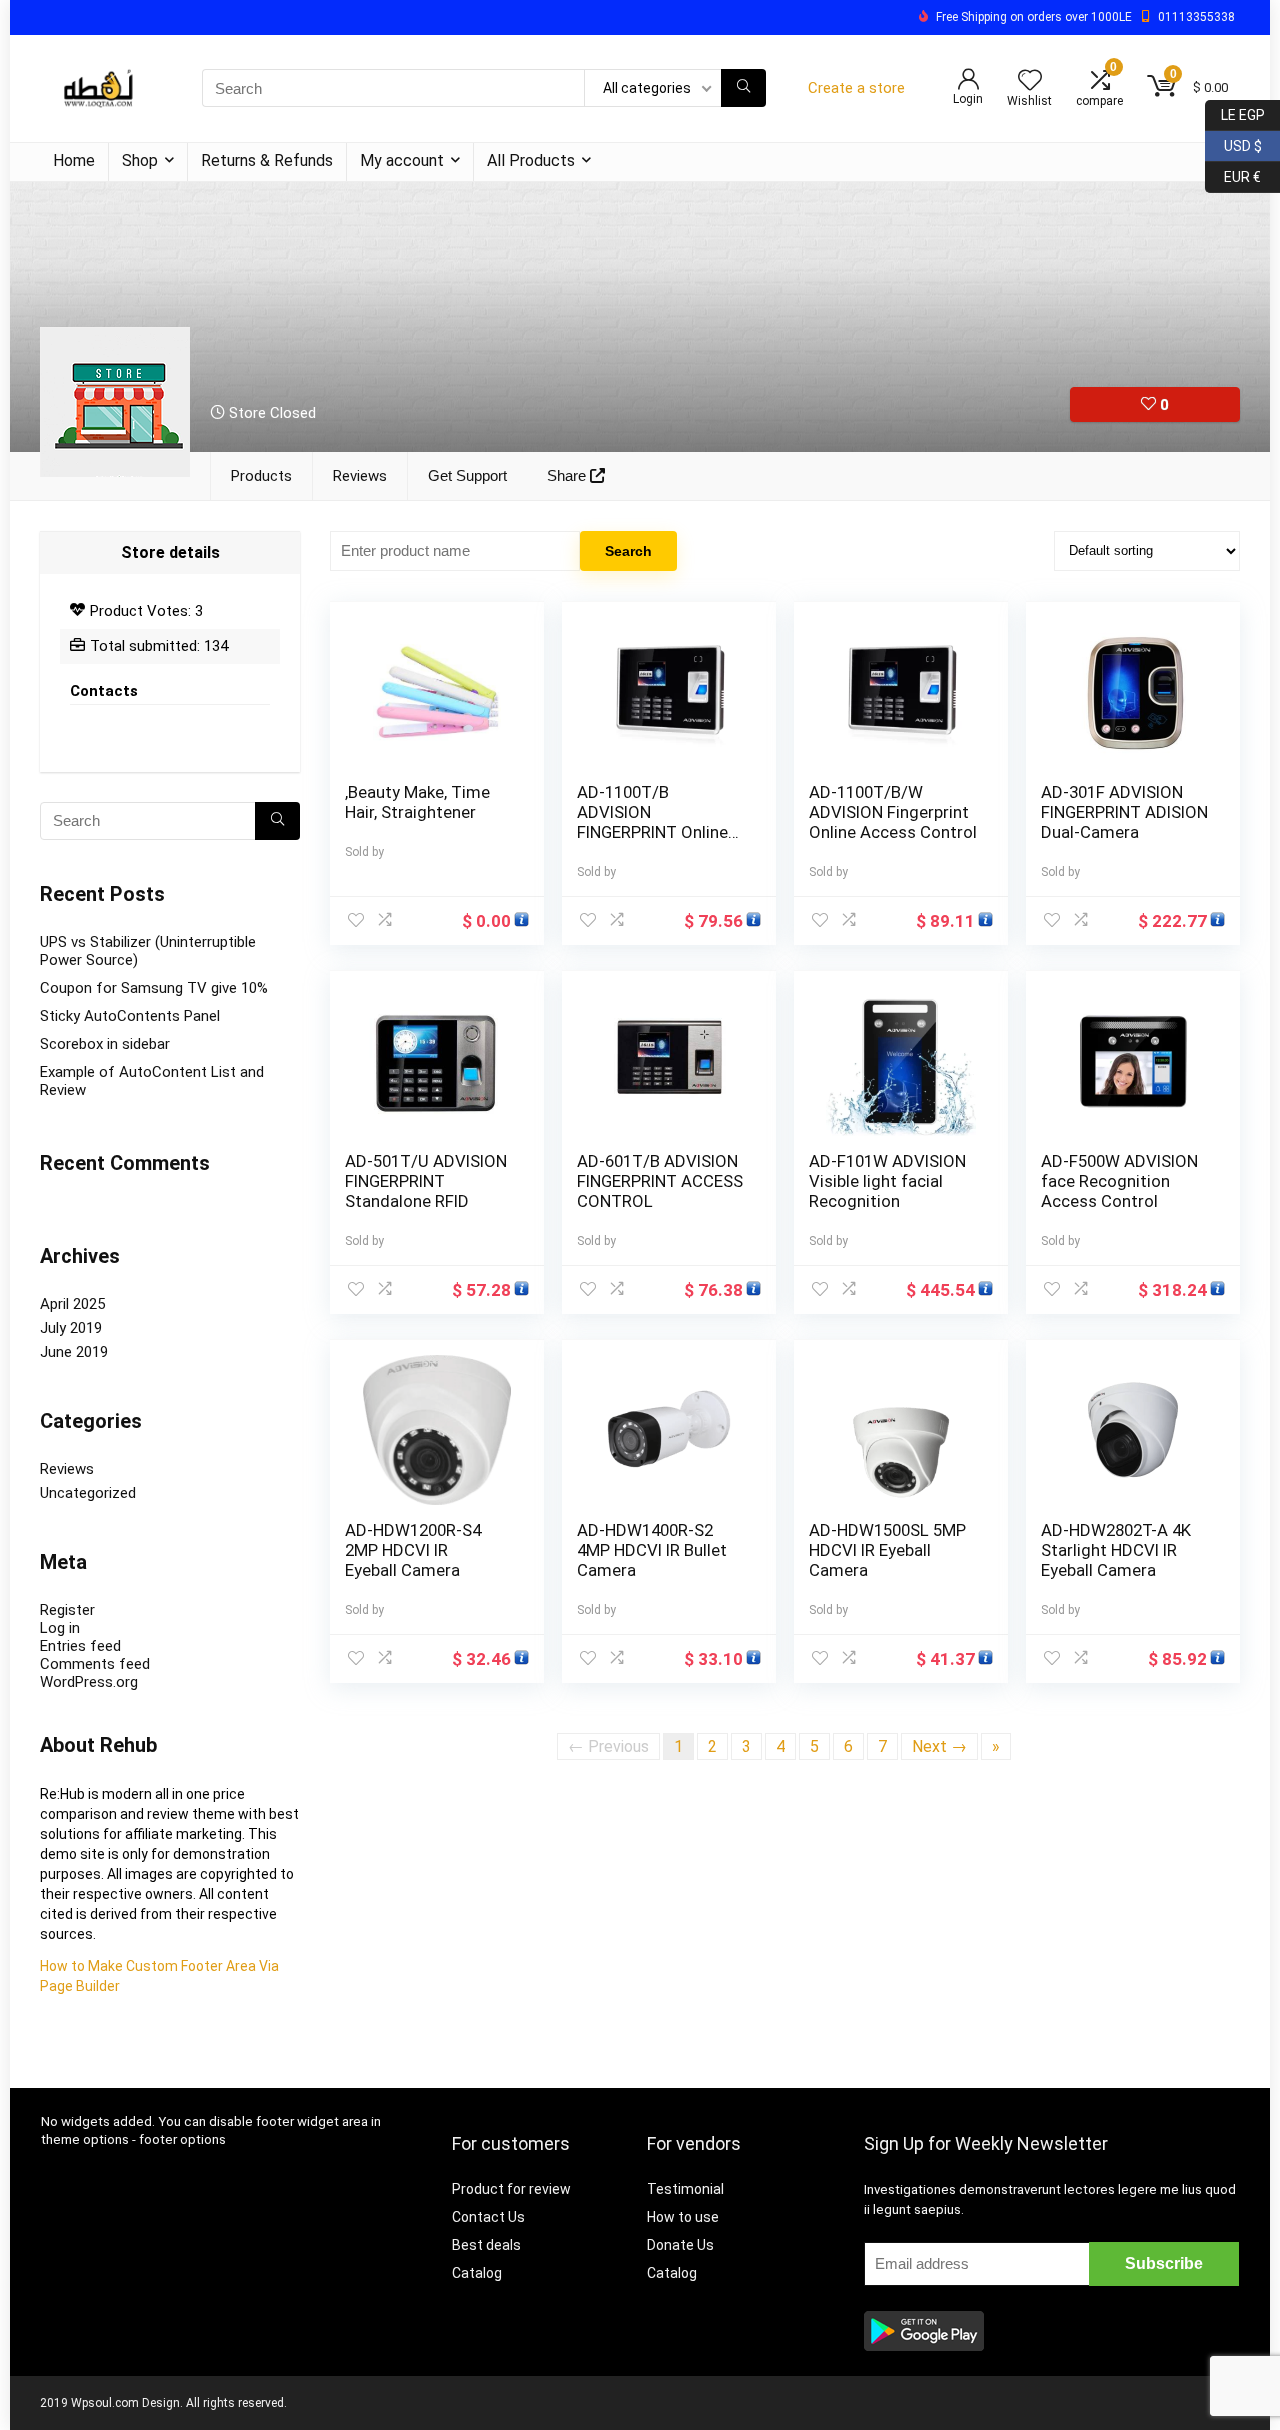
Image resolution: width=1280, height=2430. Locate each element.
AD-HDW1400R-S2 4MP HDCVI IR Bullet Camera (652, 1550)
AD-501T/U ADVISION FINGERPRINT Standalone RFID (426, 1181)
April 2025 (72, 1304)
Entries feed (80, 1646)
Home (74, 160)
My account (402, 160)
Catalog (477, 2273)
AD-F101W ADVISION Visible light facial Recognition (887, 1181)
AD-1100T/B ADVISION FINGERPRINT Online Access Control (652, 822)
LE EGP (1235, 111)
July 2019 (71, 1328)
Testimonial (685, 2189)
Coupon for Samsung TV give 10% (154, 988)
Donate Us (680, 2245)
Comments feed (95, 1664)
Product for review (511, 2189)
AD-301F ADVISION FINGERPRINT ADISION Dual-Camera (1124, 812)
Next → (939, 1746)
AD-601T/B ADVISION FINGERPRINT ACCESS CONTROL (660, 1181)
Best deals (486, 2245)
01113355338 (1196, 17)
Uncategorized (88, 1493)
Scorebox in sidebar (105, 1044)
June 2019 (74, 1352)
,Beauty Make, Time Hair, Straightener (417, 802)
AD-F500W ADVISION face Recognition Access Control (1119, 1181)
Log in (60, 1628)
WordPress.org (89, 1682)
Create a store (856, 88)
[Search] (743, 88)
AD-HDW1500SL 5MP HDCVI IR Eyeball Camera (887, 1550)
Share (568, 475)
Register (67, 1610)
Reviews (360, 476)
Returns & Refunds (267, 160)
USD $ (1233, 142)
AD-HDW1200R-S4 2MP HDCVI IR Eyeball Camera (413, 1550)
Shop (140, 160)
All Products (531, 160)
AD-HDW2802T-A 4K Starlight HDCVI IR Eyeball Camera (1116, 1550)
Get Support (467, 475)
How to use (683, 2217)
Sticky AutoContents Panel (130, 1016)
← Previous (608, 1746)
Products (261, 476)
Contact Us (488, 2217)
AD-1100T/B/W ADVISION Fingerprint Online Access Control (893, 812)
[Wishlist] (1030, 82)
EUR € (1233, 173)
